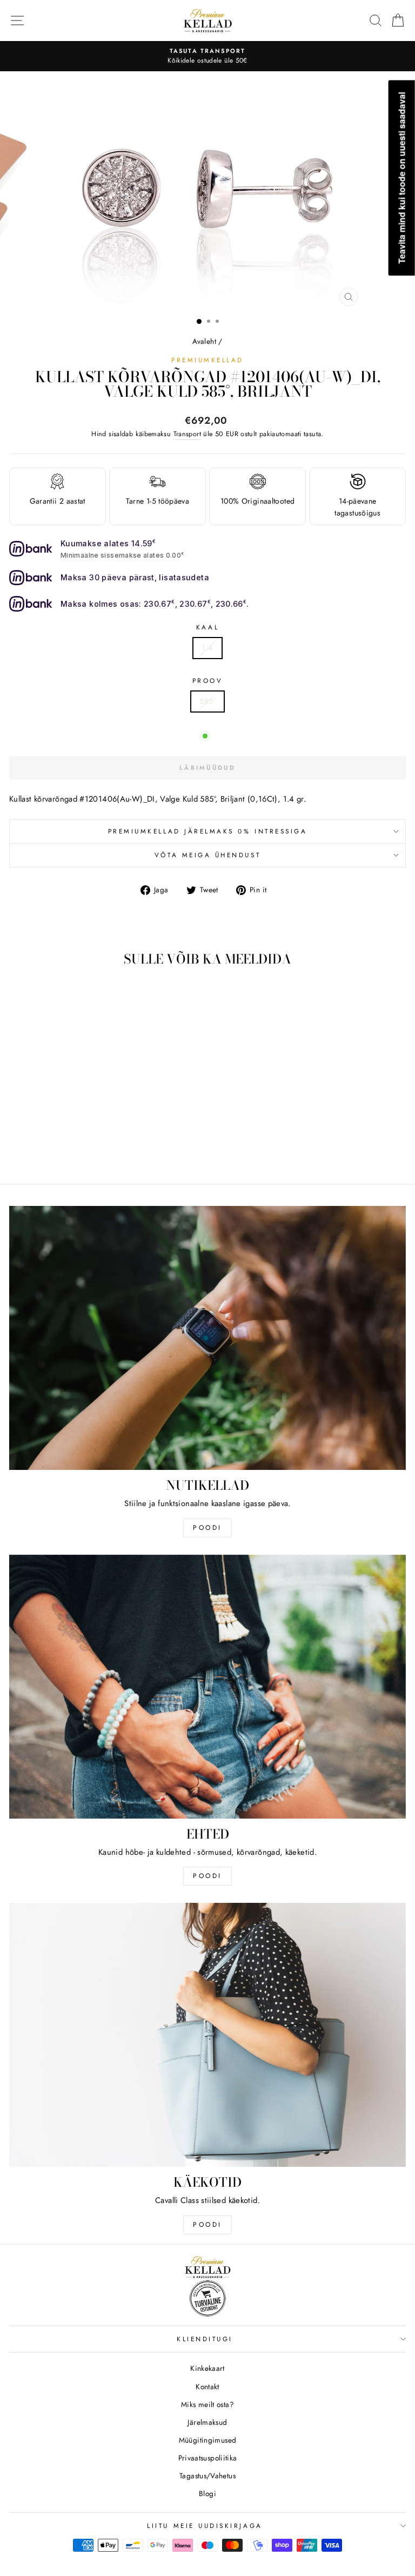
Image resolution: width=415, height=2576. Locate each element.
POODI (207, 1528)
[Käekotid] (207, 2035)
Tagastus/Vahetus (207, 2476)
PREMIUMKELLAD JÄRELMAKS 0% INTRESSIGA (208, 831)
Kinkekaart (207, 2368)
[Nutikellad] (207, 1338)
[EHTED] (207, 1687)
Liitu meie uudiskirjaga (205, 2526)
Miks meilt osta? (207, 2404)
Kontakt (207, 2387)
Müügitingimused (208, 2440)
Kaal (207, 627)
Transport (187, 434)
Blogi (207, 2493)
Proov (208, 680)
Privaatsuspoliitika (208, 2458)
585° (207, 701)
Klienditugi (205, 2339)
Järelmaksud (207, 2422)
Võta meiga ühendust (207, 855)
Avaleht (204, 341)
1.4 (207, 648)
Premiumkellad (207, 360)
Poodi (207, 1876)
